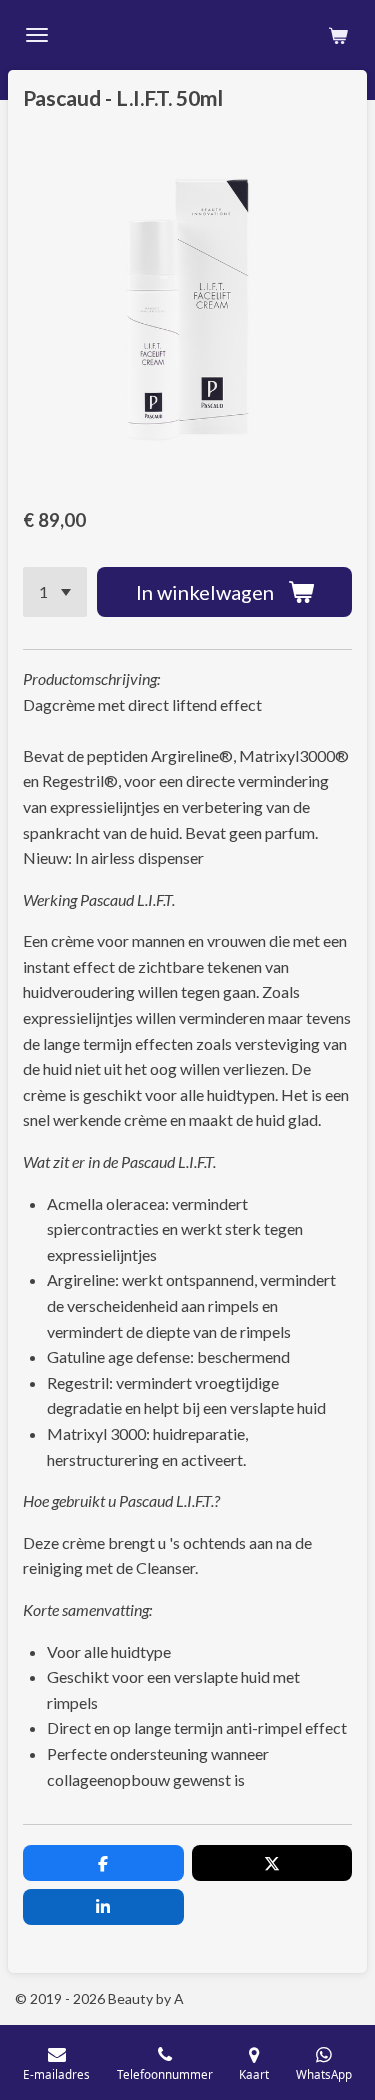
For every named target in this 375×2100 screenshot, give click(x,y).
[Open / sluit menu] (37, 35)
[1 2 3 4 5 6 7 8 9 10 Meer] (55, 592)
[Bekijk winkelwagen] (338, 35)
